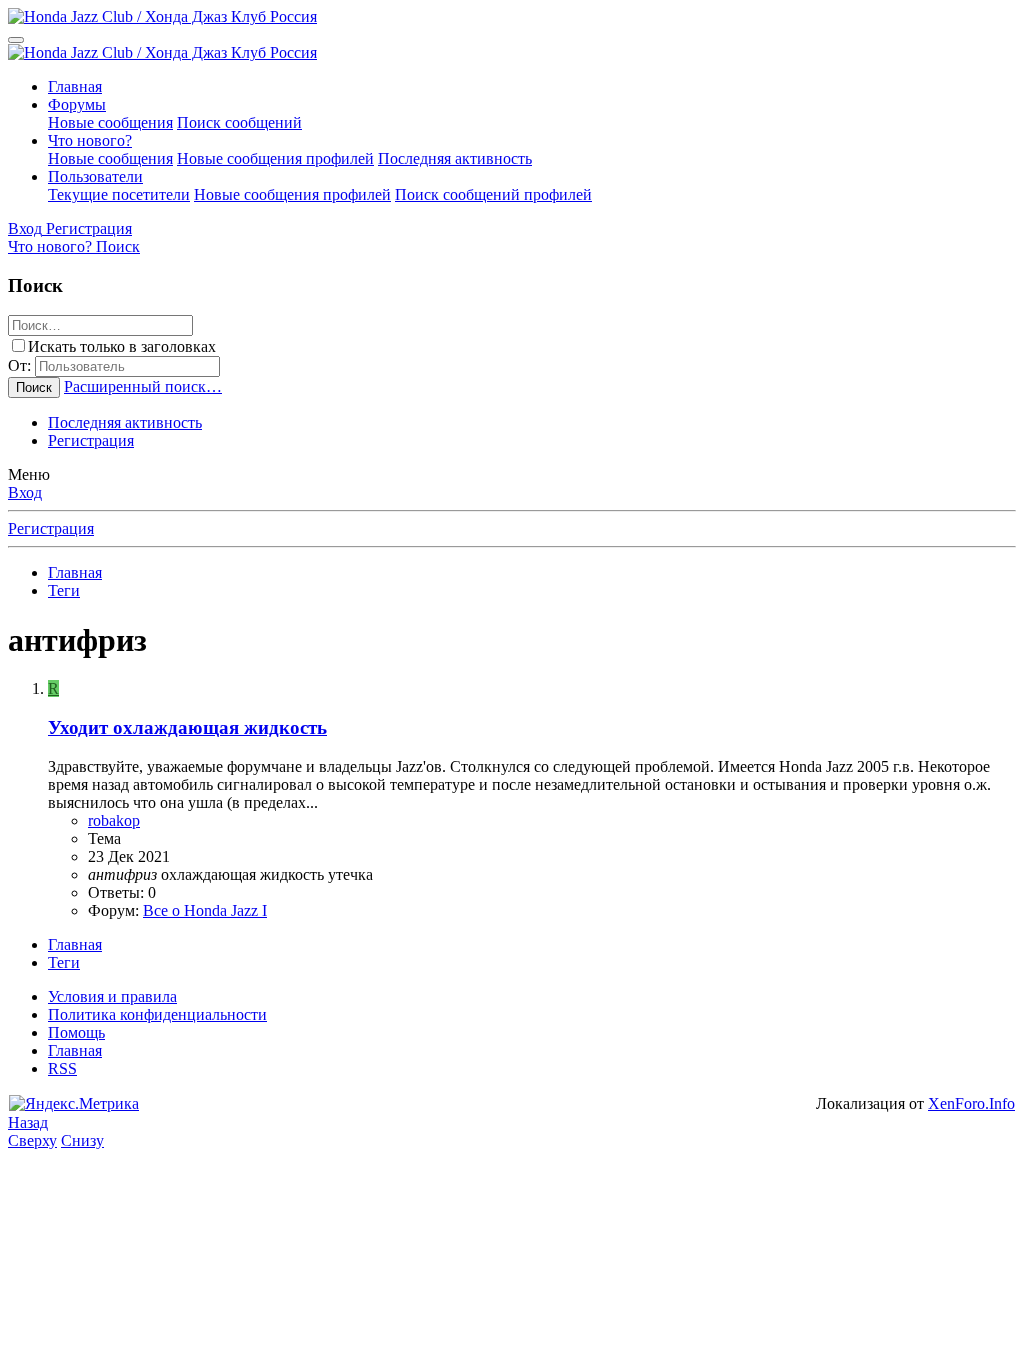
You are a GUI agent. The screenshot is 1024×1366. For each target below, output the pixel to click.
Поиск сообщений (239, 122)
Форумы (77, 104)
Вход (25, 492)
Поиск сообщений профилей (493, 194)
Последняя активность (455, 158)
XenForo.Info (971, 1103)
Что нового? (90, 140)
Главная (75, 86)
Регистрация (91, 440)
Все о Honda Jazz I (205, 910)
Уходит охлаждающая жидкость (187, 727)
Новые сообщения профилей (275, 158)
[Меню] (16, 40)
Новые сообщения (110, 122)
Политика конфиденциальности (157, 1014)
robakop (114, 820)
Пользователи (95, 176)
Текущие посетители (119, 194)
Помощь (76, 1032)
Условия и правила (112, 996)
